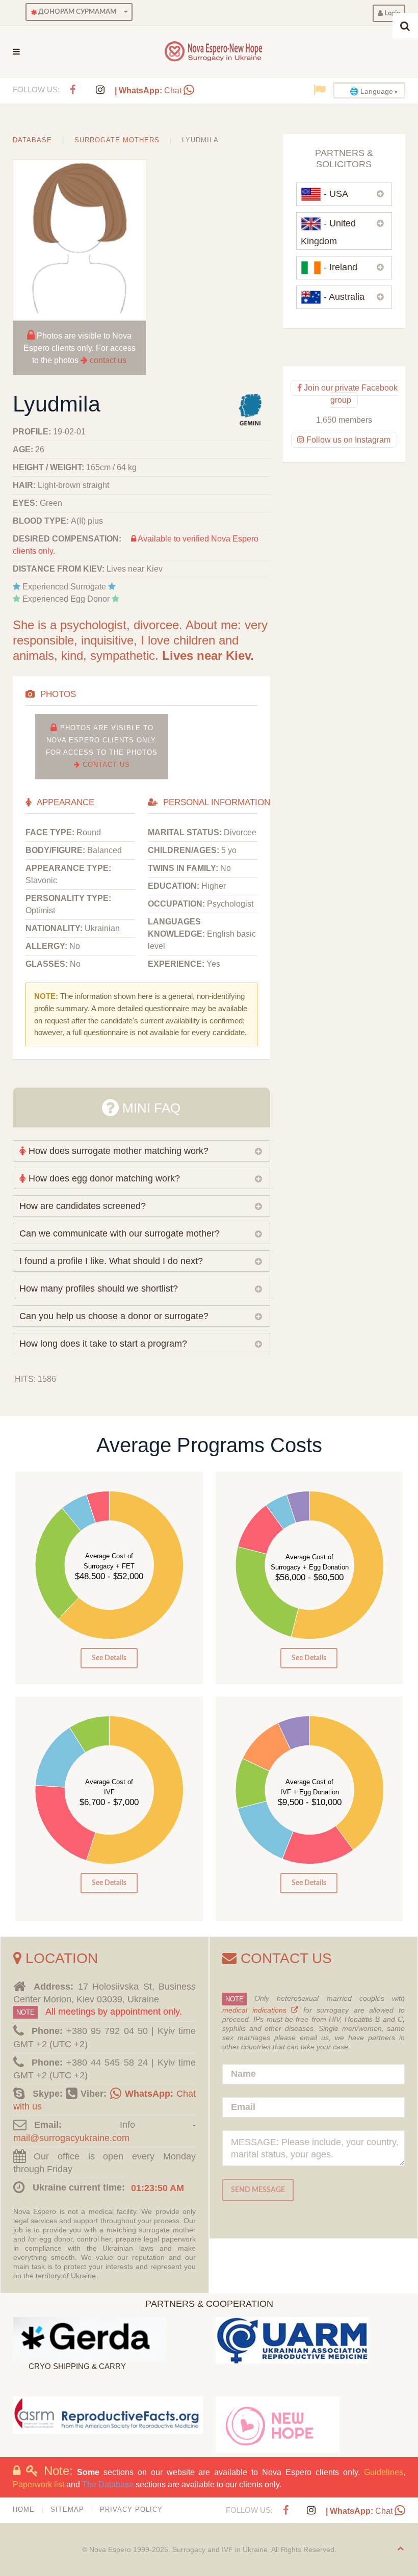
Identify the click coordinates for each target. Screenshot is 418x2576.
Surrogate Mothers (117, 140)
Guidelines (384, 2472)
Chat (149, 91)
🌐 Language (371, 91)
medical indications (257, 2010)
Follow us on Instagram (347, 440)
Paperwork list (38, 2484)
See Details (109, 1658)
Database (32, 140)
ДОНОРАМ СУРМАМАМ (76, 12)
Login (391, 13)
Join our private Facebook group (349, 394)
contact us (108, 360)
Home (24, 2509)
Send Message (258, 2190)
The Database (108, 2484)
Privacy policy (131, 2509)
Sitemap (67, 2509)
